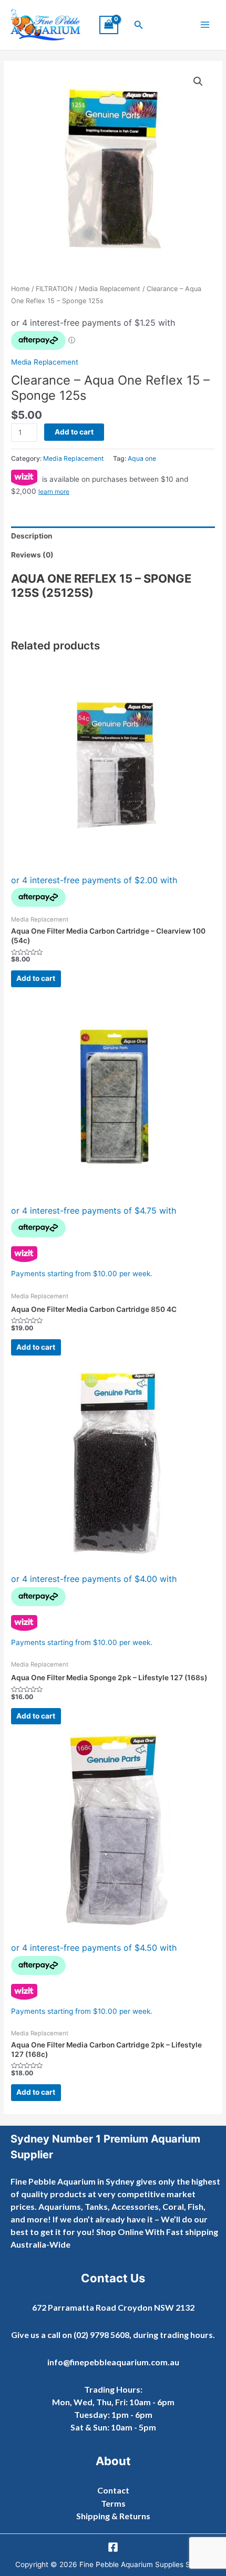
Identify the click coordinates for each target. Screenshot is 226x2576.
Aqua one (142, 458)
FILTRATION (54, 289)
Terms (113, 2503)
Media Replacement (110, 289)
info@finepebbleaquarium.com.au (113, 2362)
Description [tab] (32, 536)
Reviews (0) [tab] (32, 555)
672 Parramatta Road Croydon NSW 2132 (113, 2307)
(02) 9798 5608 (101, 2335)
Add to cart (74, 432)
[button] (139, 25)
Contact (113, 2490)
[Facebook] (113, 2547)
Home (20, 289)
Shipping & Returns (113, 2516)
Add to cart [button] (36, 978)
